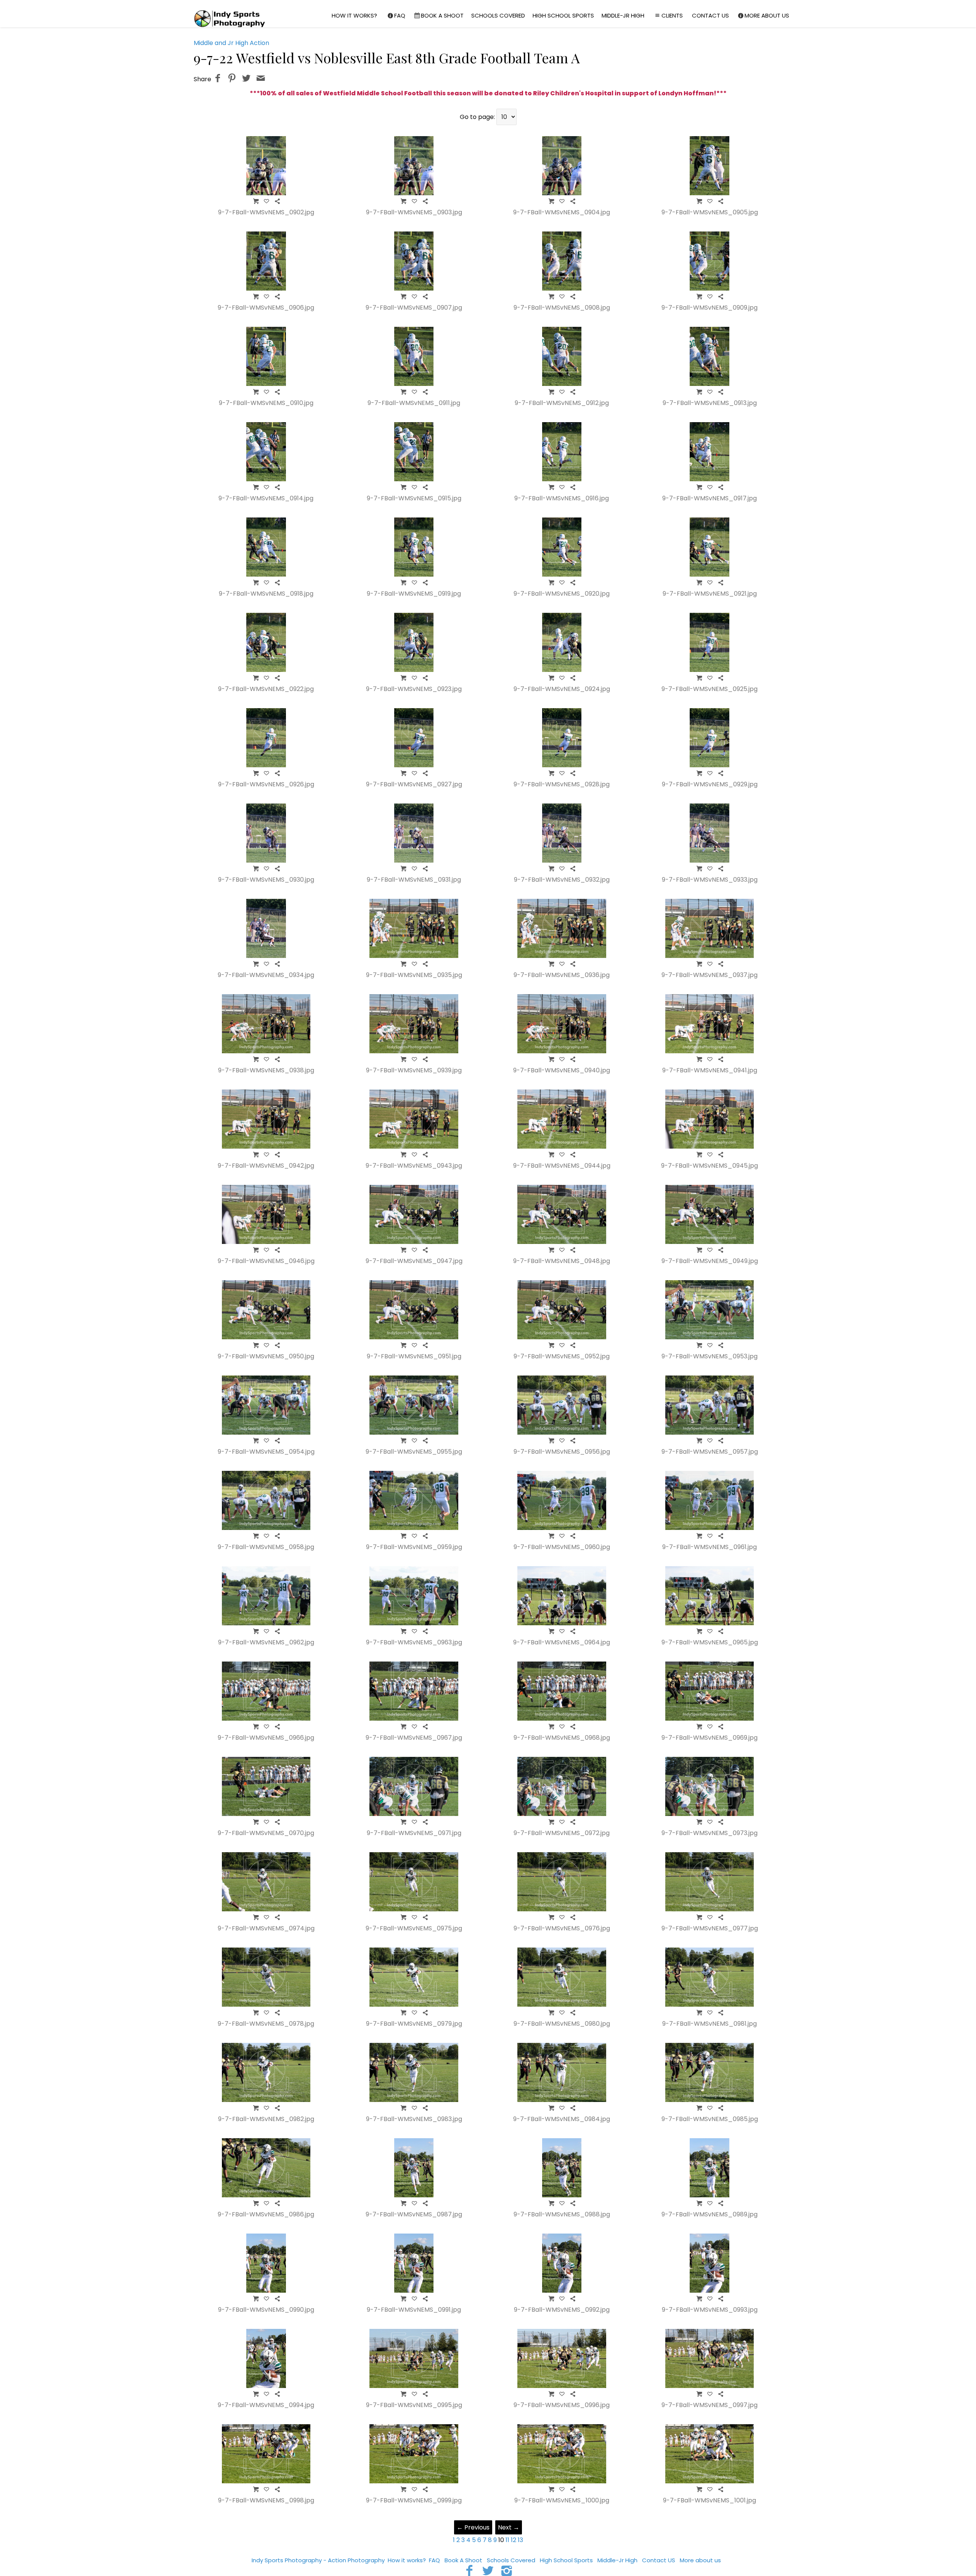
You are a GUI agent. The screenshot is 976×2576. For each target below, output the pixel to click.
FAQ (400, 15)
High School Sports (563, 15)
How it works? (354, 15)
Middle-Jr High (623, 15)
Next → (509, 2527)
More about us (767, 15)
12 (514, 2540)
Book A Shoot (442, 15)
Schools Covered (498, 15)
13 (520, 2540)
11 (507, 2540)
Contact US (710, 15)
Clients (672, 15)
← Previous (473, 2527)
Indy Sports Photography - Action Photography (318, 2560)
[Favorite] (266, 201)
